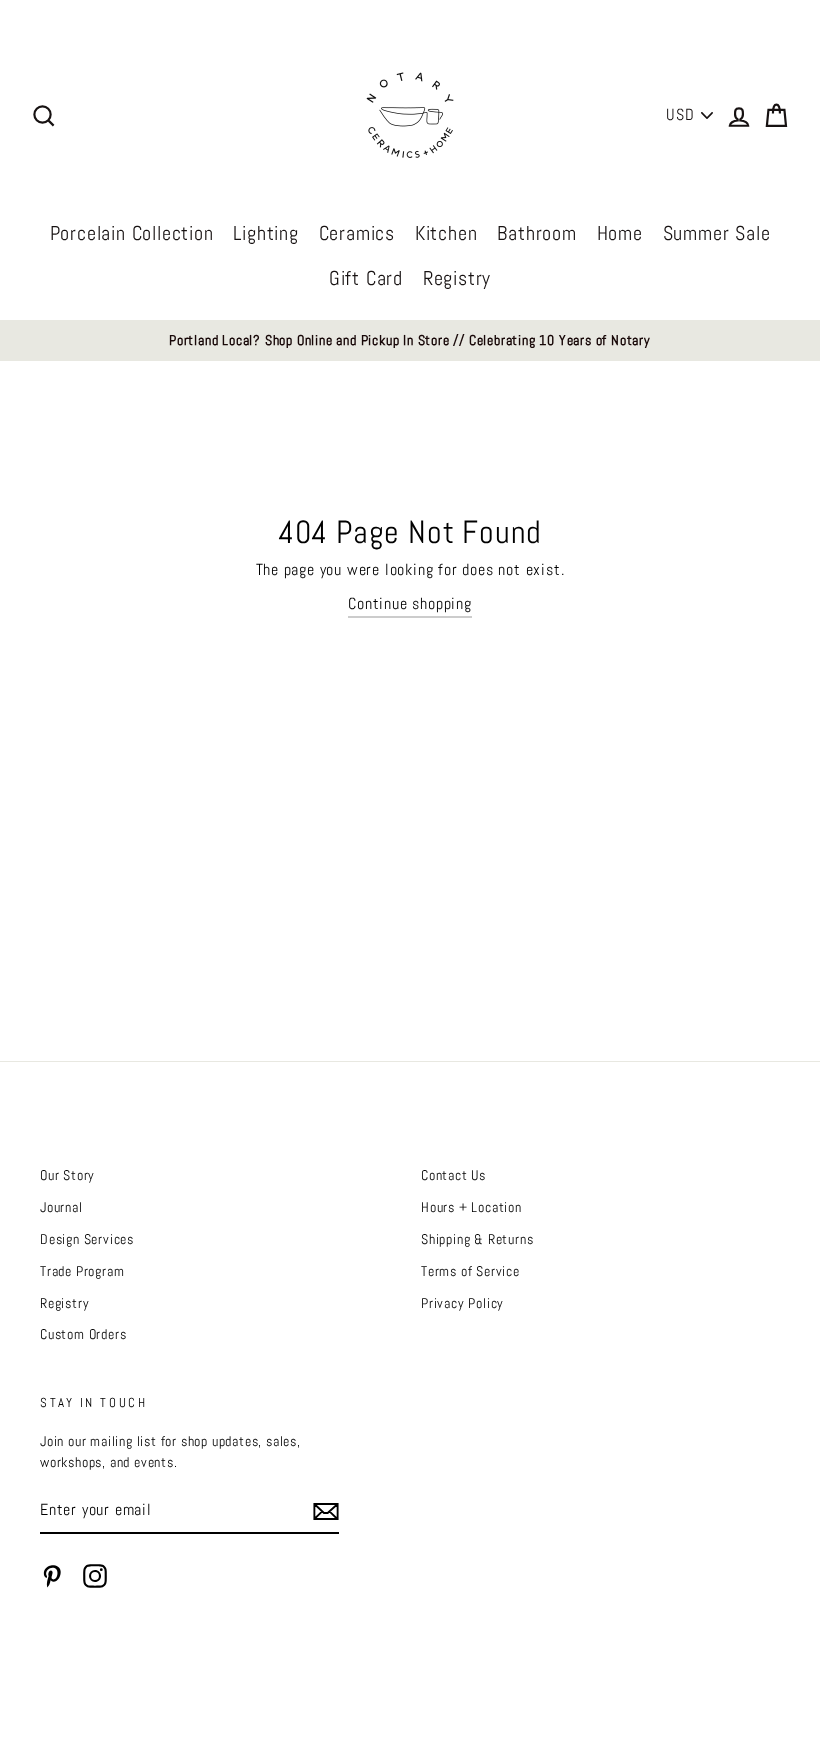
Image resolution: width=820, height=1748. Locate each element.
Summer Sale (717, 233)
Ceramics (357, 233)
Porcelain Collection (132, 233)
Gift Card (366, 278)
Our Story (67, 1175)
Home (620, 233)
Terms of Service (470, 1271)
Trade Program (82, 1271)
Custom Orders (83, 1334)
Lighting (265, 233)
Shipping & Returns (477, 1239)
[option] (410, 341)
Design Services (87, 1239)
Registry (457, 278)
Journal (61, 1207)
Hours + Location (471, 1207)
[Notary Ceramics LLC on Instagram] (95, 1576)
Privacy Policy (462, 1303)
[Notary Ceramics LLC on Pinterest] (52, 1576)
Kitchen (446, 233)
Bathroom (536, 233)
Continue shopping (410, 603)
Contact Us (453, 1175)
